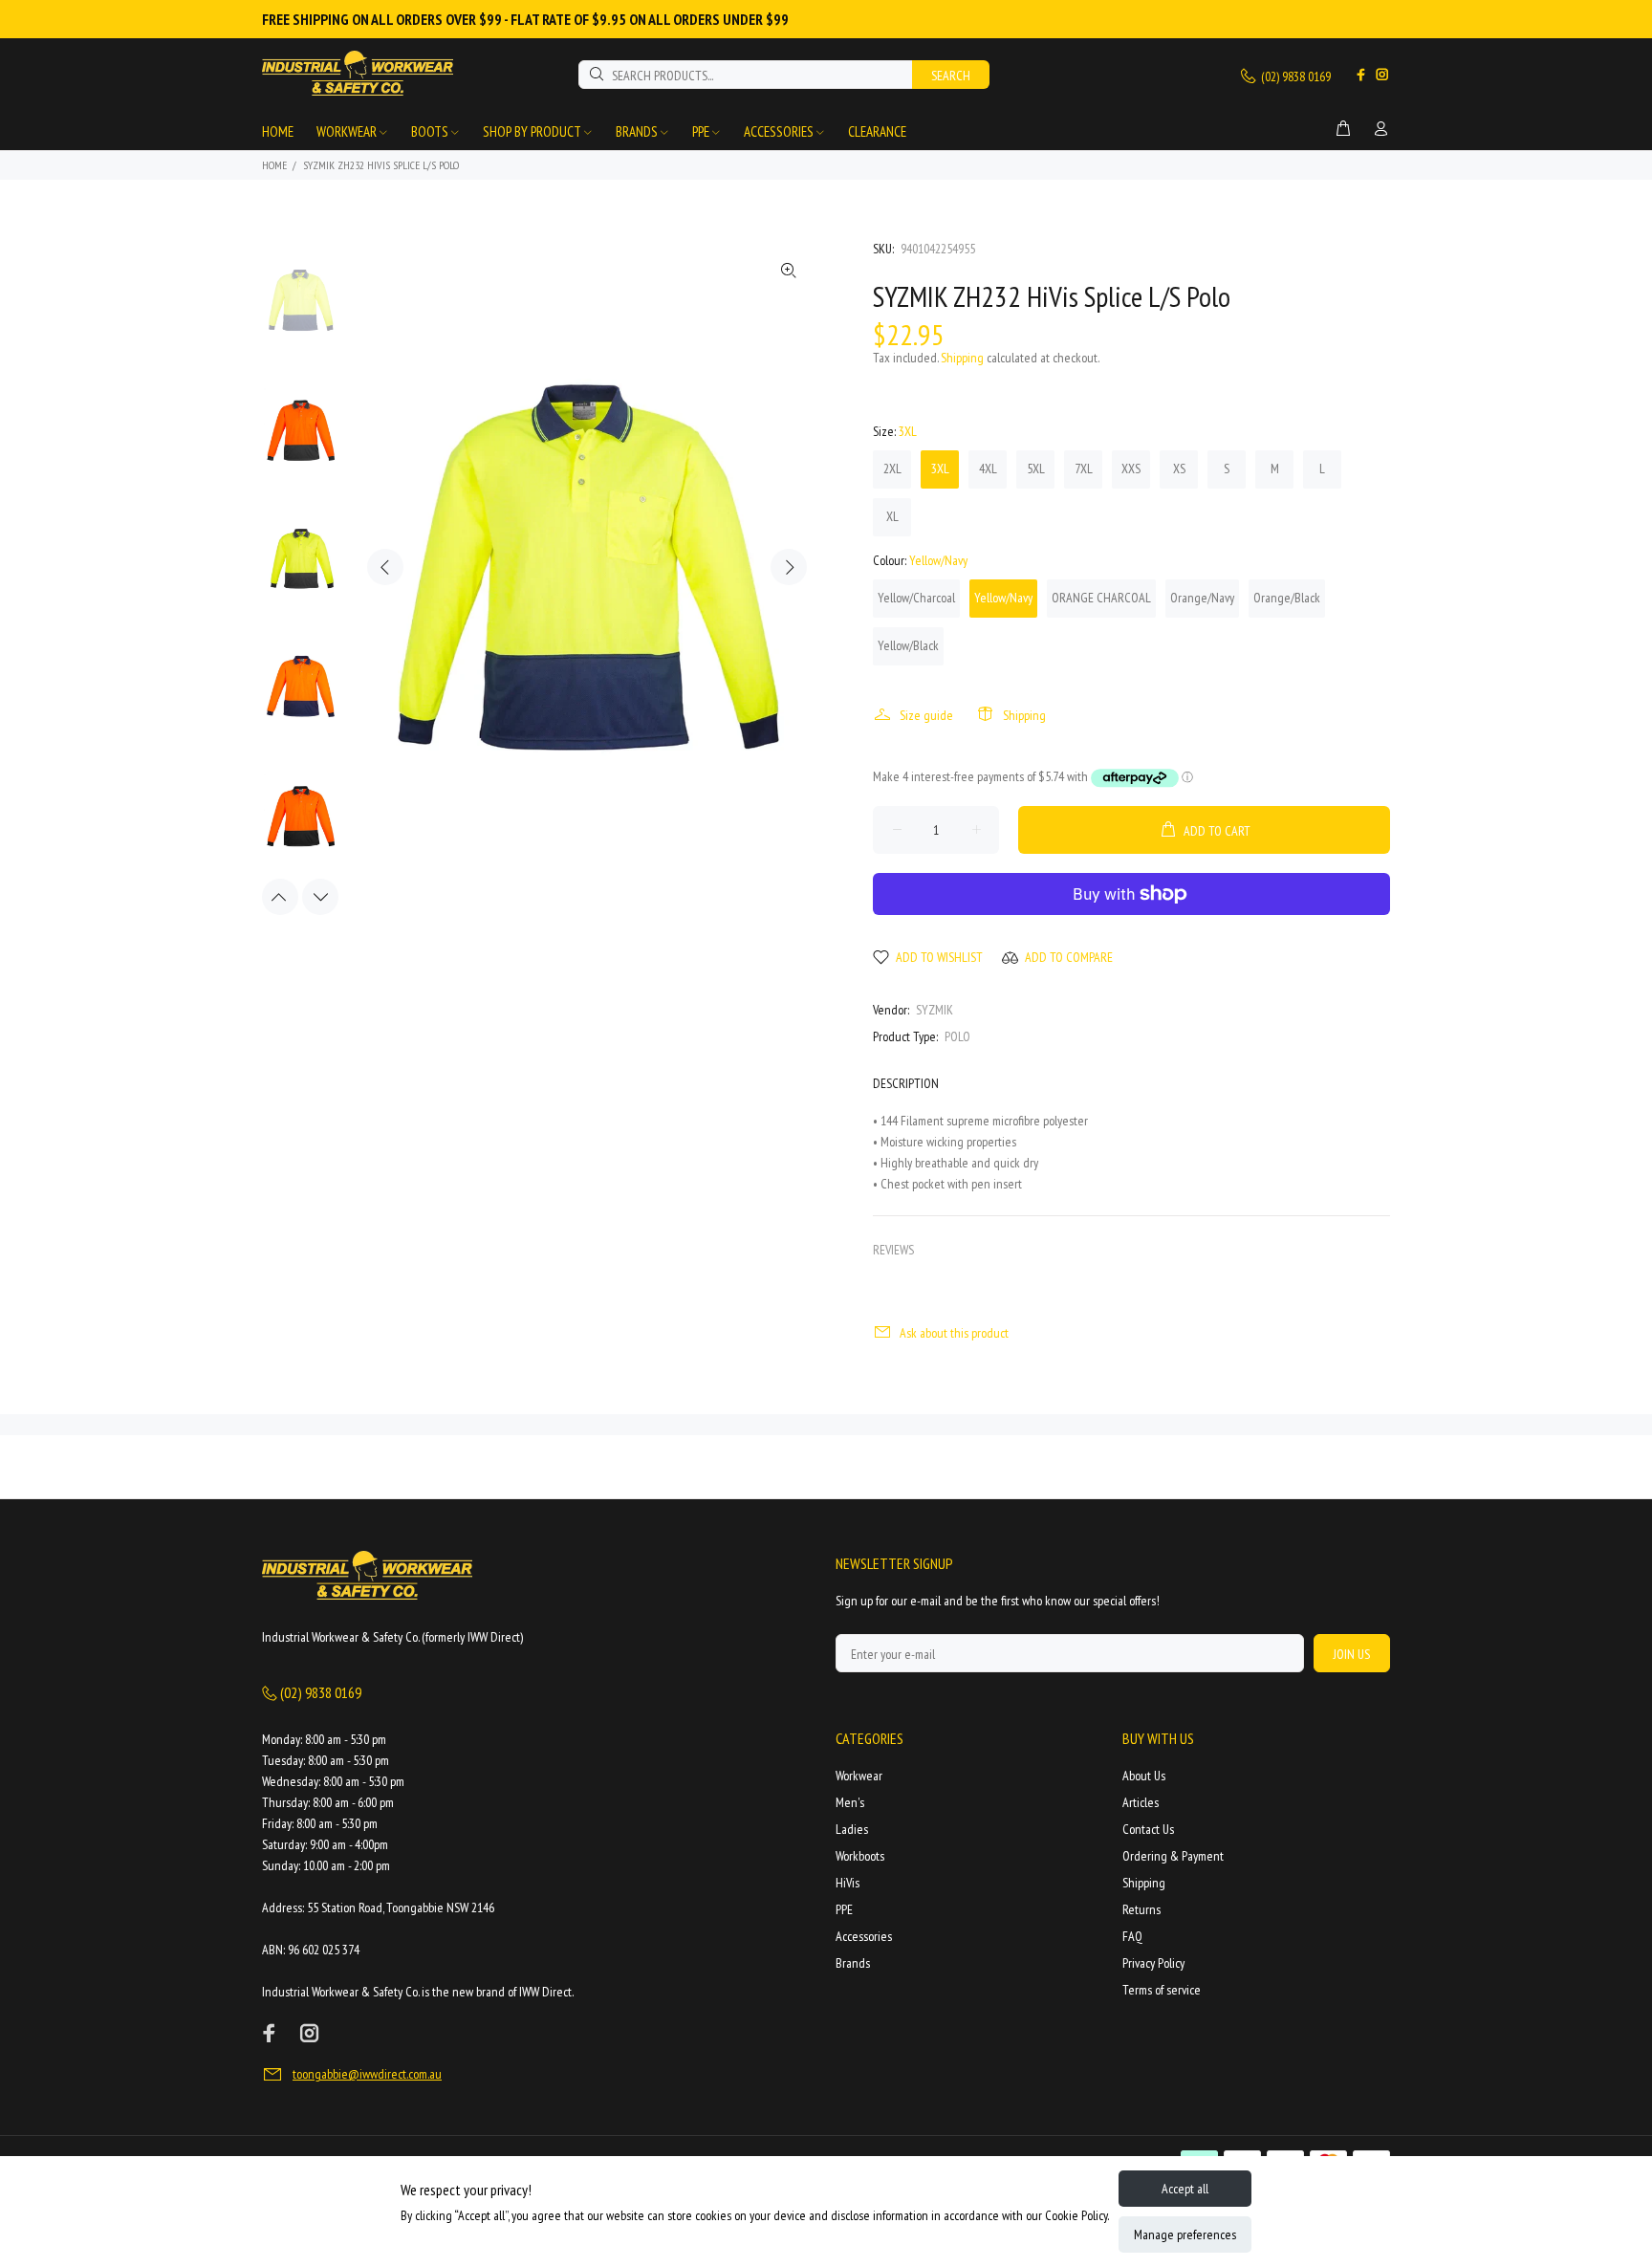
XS (1179, 469)
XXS (1131, 469)
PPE (844, 1909)
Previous (385, 567)
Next (789, 567)
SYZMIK (935, 1010)
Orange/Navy (1202, 598)
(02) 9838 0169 (1294, 76)
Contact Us (1148, 1829)
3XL (940, 469)
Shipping (962, 358)
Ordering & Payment (1173, 1856)
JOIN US (1352, 1654)
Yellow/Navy (1003, 598)
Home (274, 165)
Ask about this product (954, 1333)
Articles (1141, 1802)
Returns (1141, 1909)
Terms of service (1162, 1990)
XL (892, 516)
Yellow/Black (908, 645)
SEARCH (951, 76)
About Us (1144, 1776)
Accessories (864, 1936)
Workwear (859, 1776)
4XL (988, 469)
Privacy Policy (1153, 1963)
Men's (850, 1802)
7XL (1084, 469)
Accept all (1185, 2189)
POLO (957, 1036)
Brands (853, 1963)
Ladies (852, 1829)
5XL (1036, 469)
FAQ (1132, 1936)
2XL (892, 469)
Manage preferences (1185, 2234)
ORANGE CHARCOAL (1101, 598)
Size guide (926, 715)
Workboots (860, 1856)
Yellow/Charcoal (916, 598)
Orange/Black (1287, 598)
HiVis (848, 1883)
